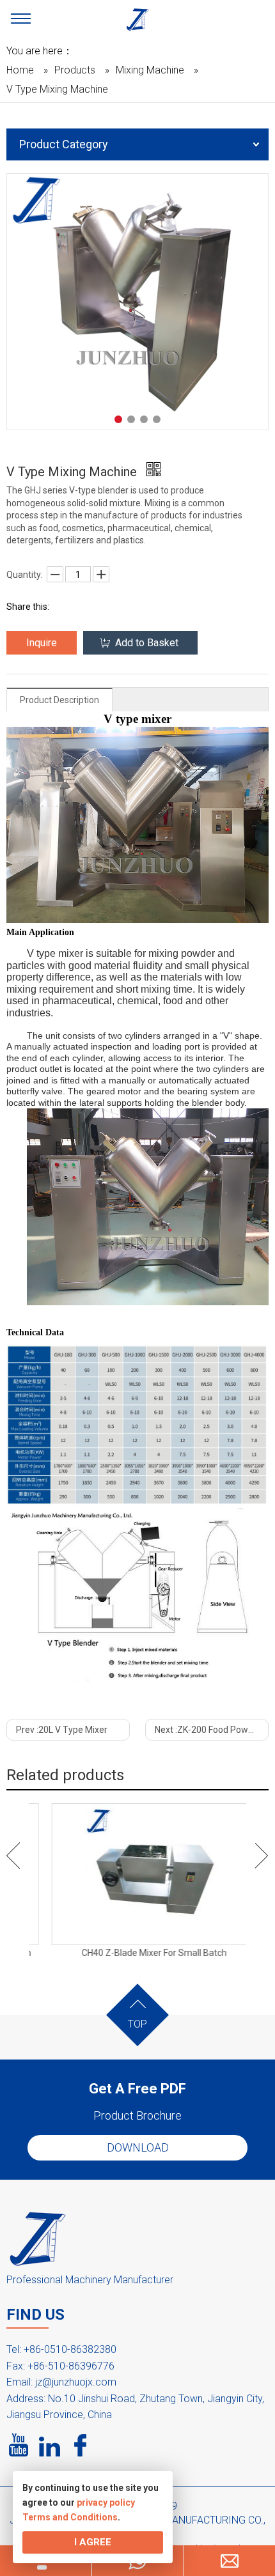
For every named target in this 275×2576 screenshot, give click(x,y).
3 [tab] (144, 419)
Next (262, 1856)
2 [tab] (131, 419)
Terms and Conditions (70, 2517)
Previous (13, 1856)
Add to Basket (147, 643)
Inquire (42, 643)
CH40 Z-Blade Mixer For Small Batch (138, 1953)
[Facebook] (81, 2446)
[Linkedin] (50, 2446)
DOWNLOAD (138, 2147)
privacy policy (106, 2502)
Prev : (62, 1730)
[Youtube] (19, 2446)
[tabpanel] (137, 302)
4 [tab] (157, 419)
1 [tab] (118, 419)
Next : (212, 1730)
